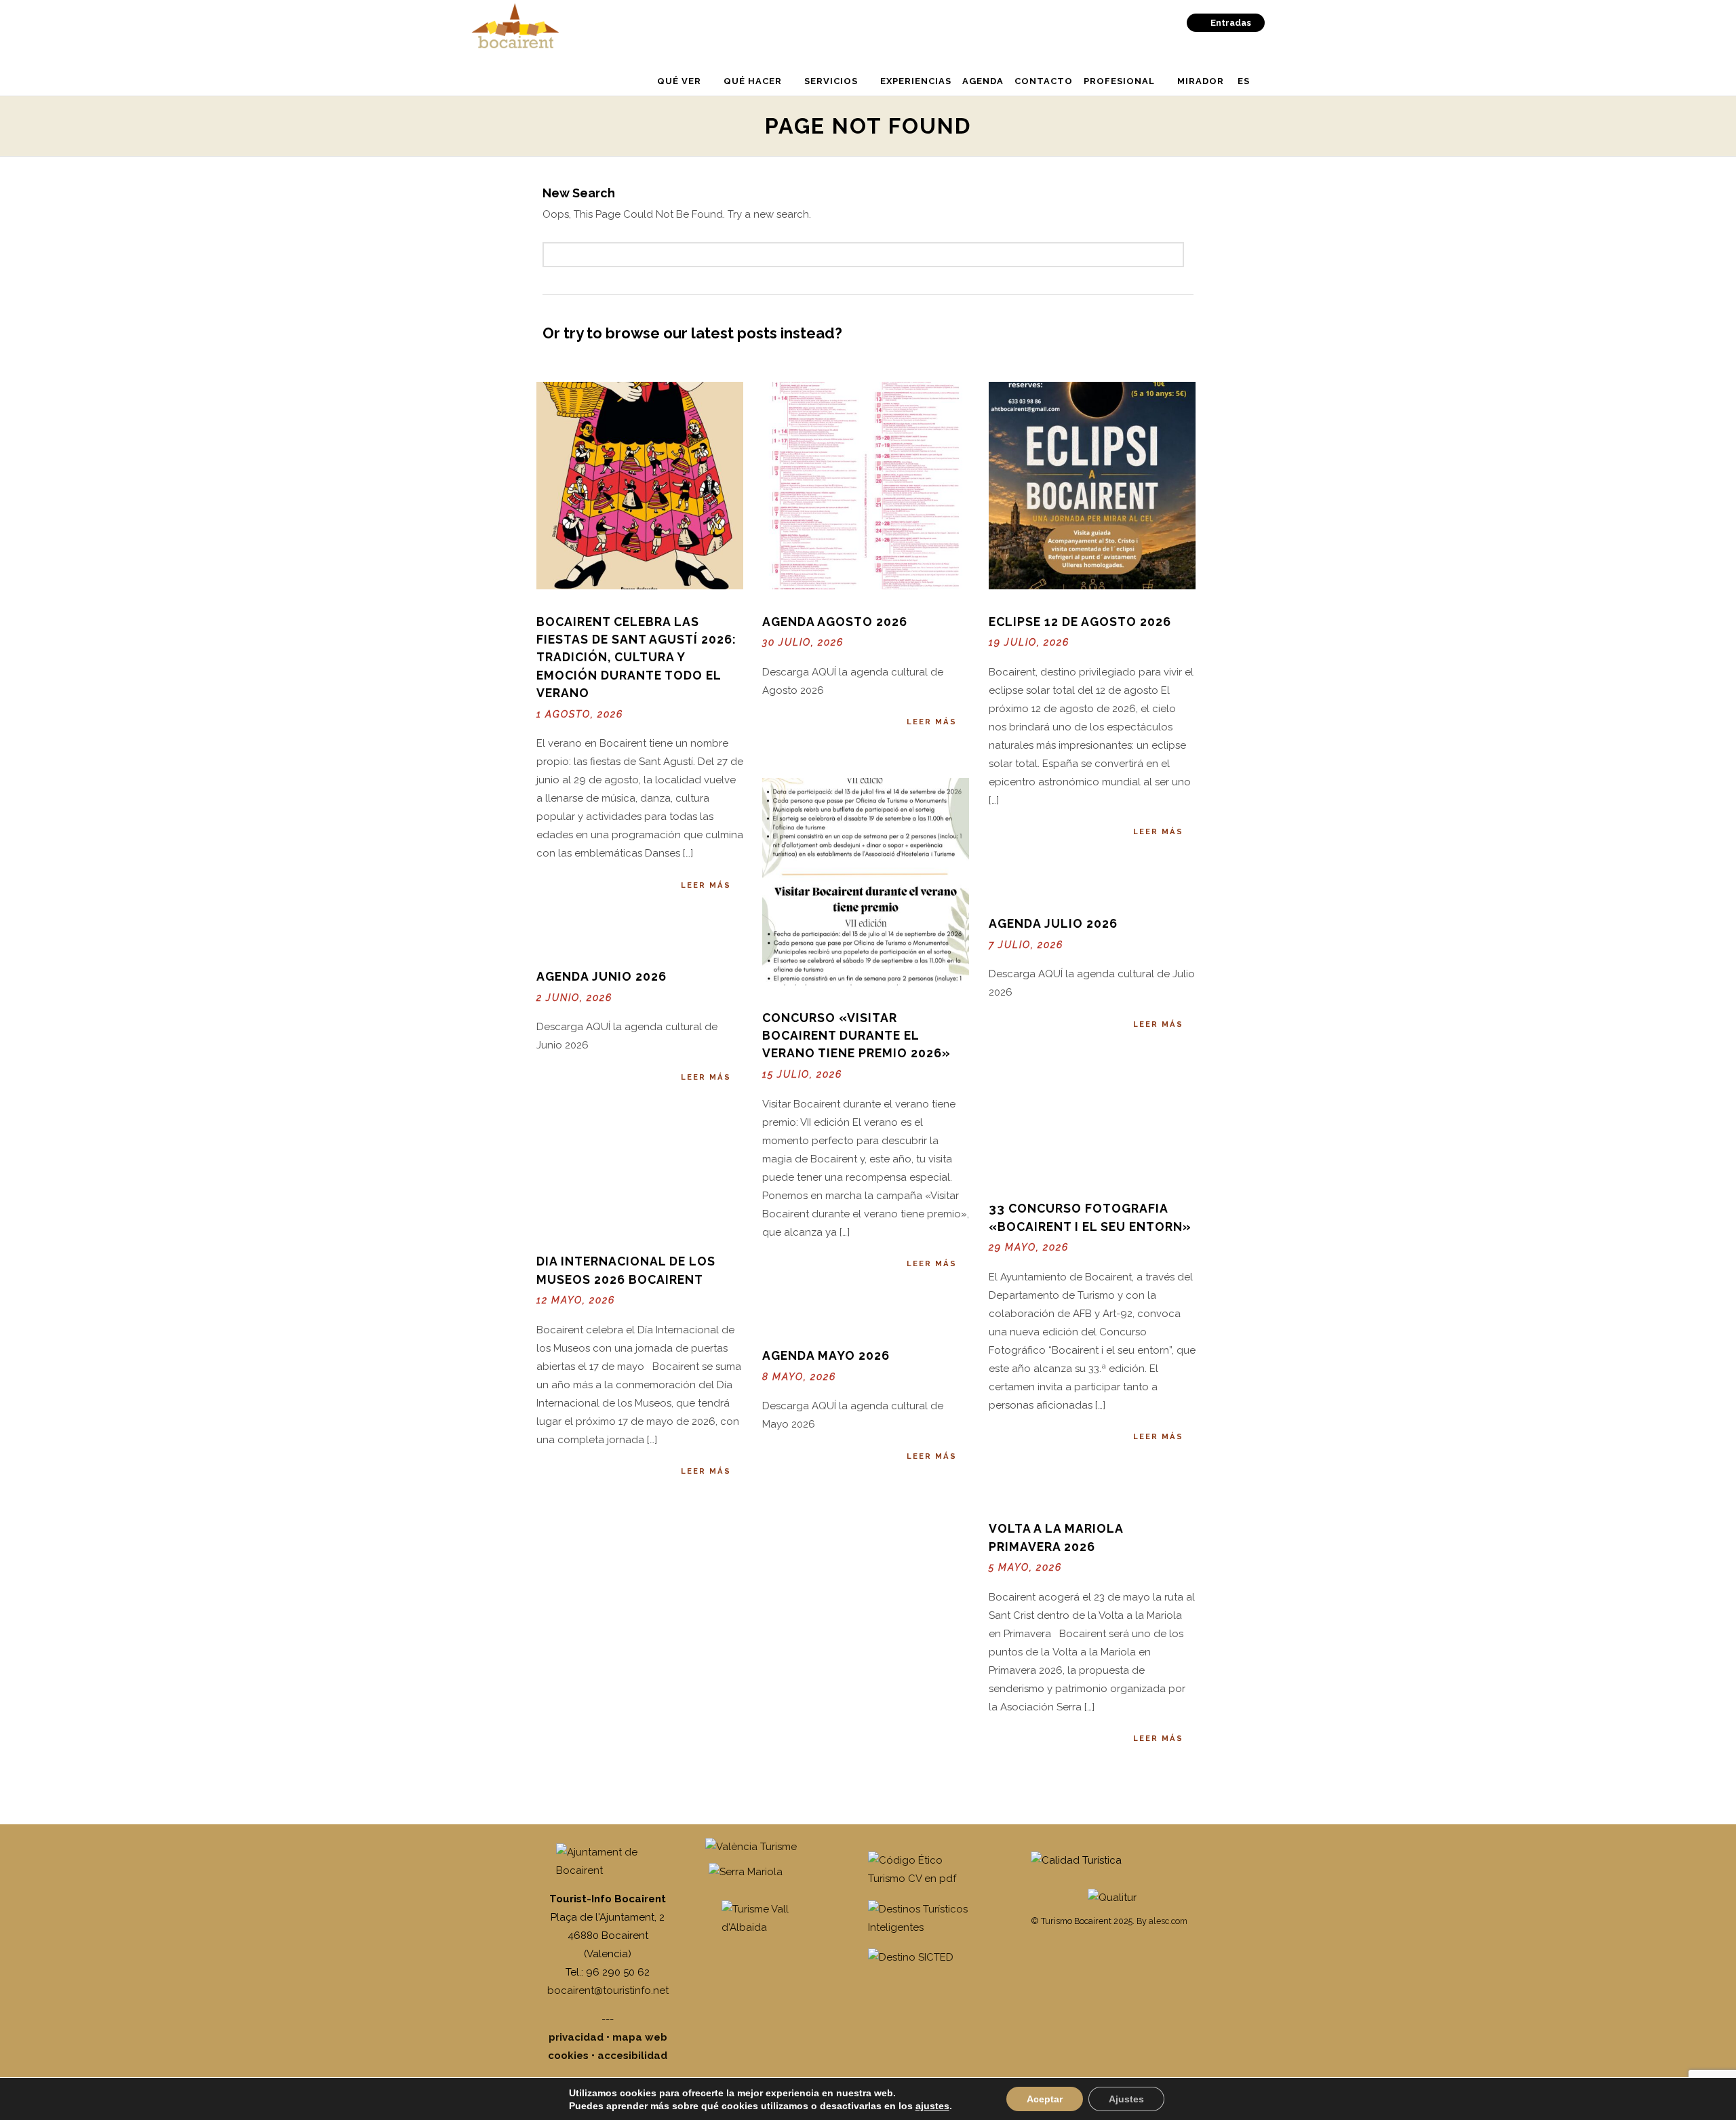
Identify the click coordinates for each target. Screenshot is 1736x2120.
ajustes (932, 2106)
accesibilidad (632, 2056)
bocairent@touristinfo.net (608, 1990)
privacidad (576, 2037)
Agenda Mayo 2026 (826, 1355)
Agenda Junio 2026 (601, 976)
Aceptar (1045, 2099)
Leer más (706, 885)
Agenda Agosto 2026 (835, 622)
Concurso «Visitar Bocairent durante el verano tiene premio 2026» (856, 1036)
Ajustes (1126, 2099)
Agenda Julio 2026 (1053, 923)
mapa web (640, 2037)
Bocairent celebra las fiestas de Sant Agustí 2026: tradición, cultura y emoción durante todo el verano (636, 657)
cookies (568, 2056)
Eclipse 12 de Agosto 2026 (1080, 622)
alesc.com (1168, 1921)
